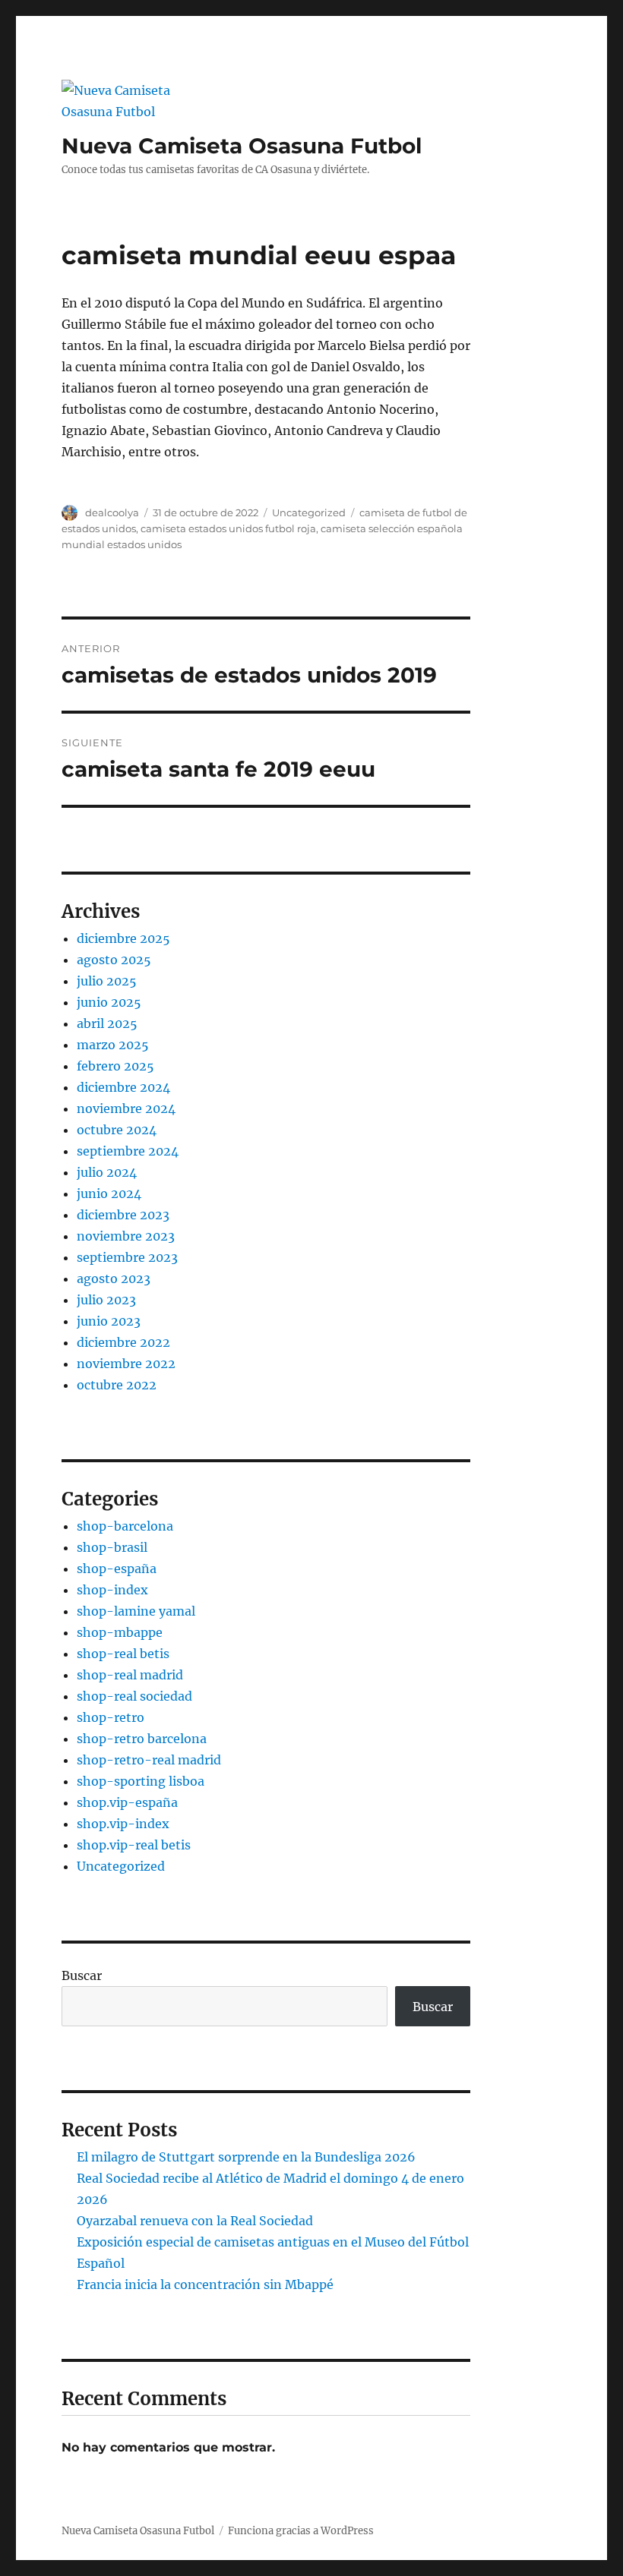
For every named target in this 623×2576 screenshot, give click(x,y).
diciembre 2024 (123, 1087)
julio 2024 (107, 1172)
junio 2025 (109, 1002)
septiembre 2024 (128, 1151)
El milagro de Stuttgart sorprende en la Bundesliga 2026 (246, 2157)
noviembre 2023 (126, 1236)
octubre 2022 (117, 1385)
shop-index (112, 1590)
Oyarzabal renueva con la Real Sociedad (195, 2221)
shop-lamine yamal (136, 1611)
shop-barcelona (125, 1526)
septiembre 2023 (127, 1257)
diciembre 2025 (123, 938)
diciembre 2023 (123, 1215)
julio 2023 (106, 1300)
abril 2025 (107, 1023)
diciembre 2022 (123, 1342)
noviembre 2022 (126, 1364)
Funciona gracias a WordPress (301, 2531)
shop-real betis (123, 1654)
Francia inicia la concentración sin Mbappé (205, 2284)
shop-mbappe (120, 1632)
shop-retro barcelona (142, 1739)
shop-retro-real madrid (149, 1760)
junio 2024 (109, 1193)
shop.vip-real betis (134, 1845)
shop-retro (111, 1717)
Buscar (82, 1975)
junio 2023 (109, 1321)
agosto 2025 (114, 960)
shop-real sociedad (134, 1696)
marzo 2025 (113, 1045)
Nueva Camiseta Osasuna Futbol (242, 146)
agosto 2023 (114, 1279)
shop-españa (117, 1569)
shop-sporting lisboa (141, 1781)
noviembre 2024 (126, 1108)
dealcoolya (112, 512)
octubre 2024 (117, 1130)
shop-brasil (112, 1547)
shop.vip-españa (127, 1802)
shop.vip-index (123, 1824)
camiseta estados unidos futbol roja (228, 528)
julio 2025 (107, 981)
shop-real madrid (130, 1675)
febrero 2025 (115, 1066)
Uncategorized (309, 512)
